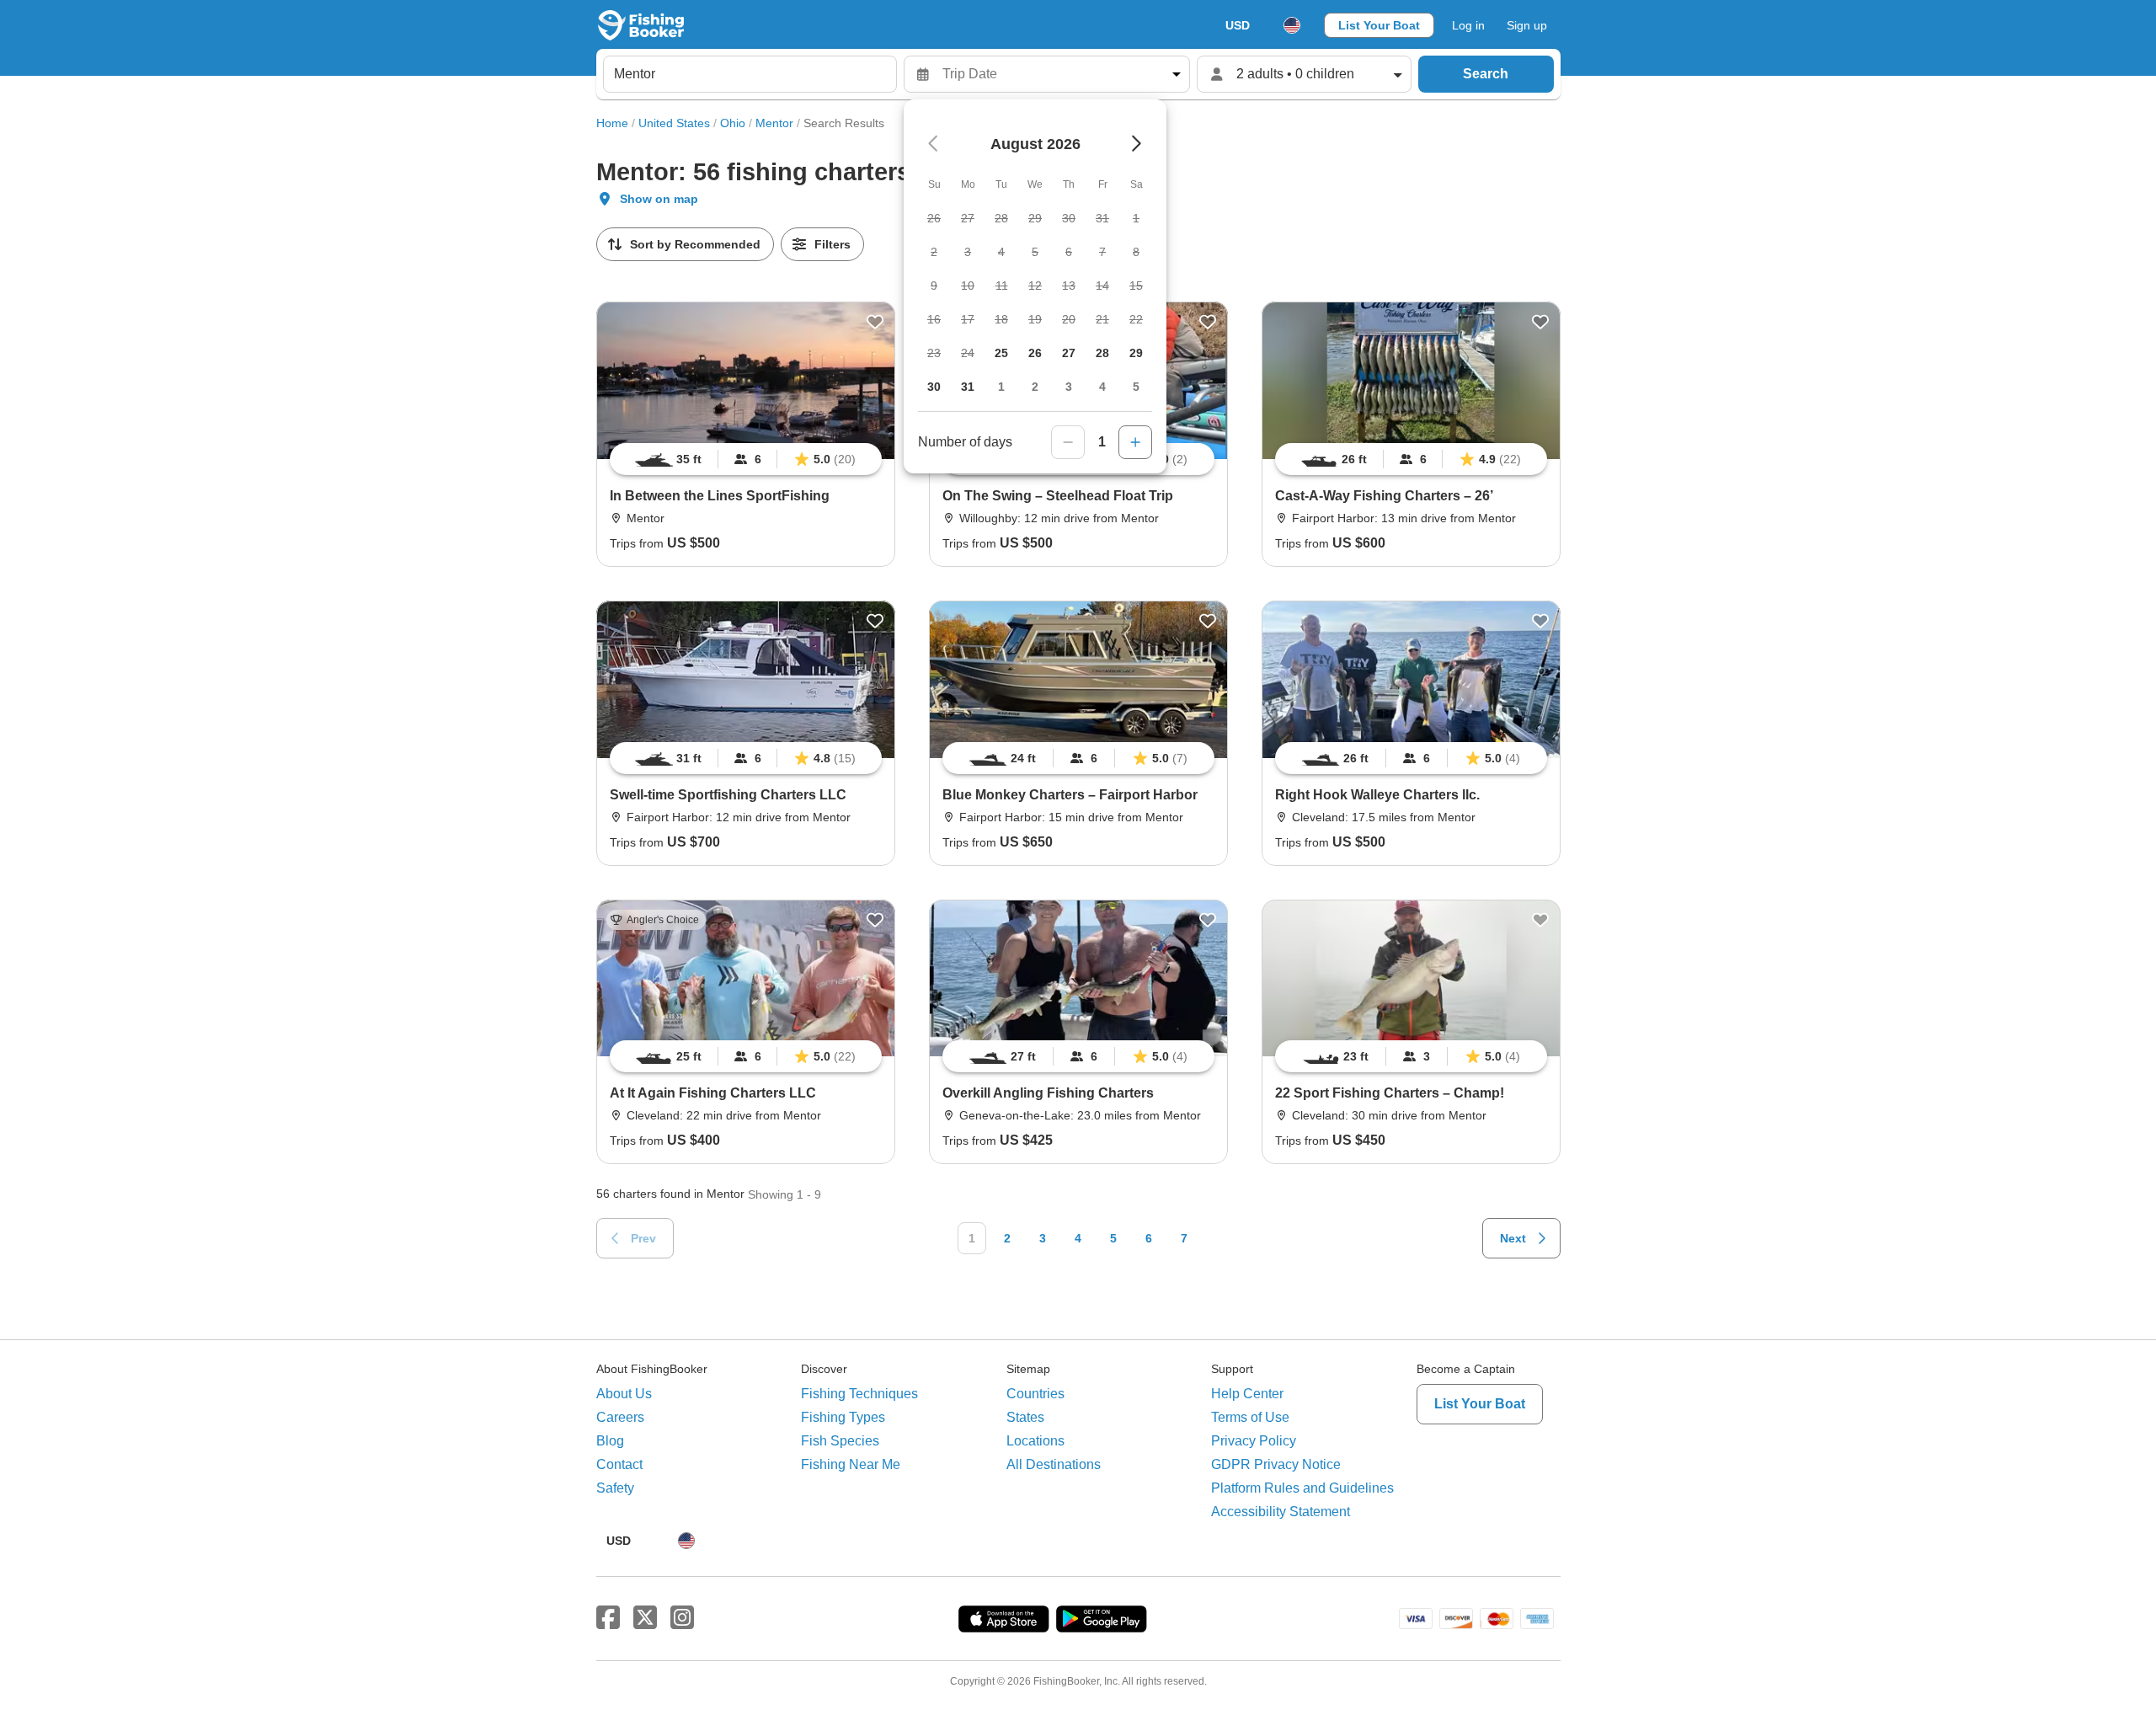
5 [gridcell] (1136, 387)
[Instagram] (682, 1618)
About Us (624, 1394)
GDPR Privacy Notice (1276, 1464)
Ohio (733, 123)
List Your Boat (1379, 25)
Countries (1035, 1394)
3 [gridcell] (1069, 387)
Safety (615, 1488)
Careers (620, 1417)
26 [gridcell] (1035, 353)
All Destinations (1054, 1464)
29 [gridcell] (1136, 353)
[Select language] (1292, 25)
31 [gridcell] (968, 387)
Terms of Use (1250, 1417)
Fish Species (840, 1441)
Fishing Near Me (851, 1464)
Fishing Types (843, 1417)
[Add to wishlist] (875, 322)
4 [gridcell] (1102, 387)
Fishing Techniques (859, 1394)
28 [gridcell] (1102, 353)
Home (612, 123)
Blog (610, 1441)
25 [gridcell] (1001, 353)
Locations (1035, 1441)
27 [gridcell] (1069, 353)
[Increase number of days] (1135, 442)
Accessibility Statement (1281, 1512)
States (1025, 1417)
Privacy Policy (1254, 1441)
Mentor (774, 123)
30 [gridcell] (934, 387)
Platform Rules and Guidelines (1302, 1488)
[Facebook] (608, 1618)
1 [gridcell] (1001, 387)
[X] (645, 1618)
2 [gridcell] (1035, 387)
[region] (746, 459)
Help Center (1247, 1394)
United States (674, 123)
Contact (619, 1464)
